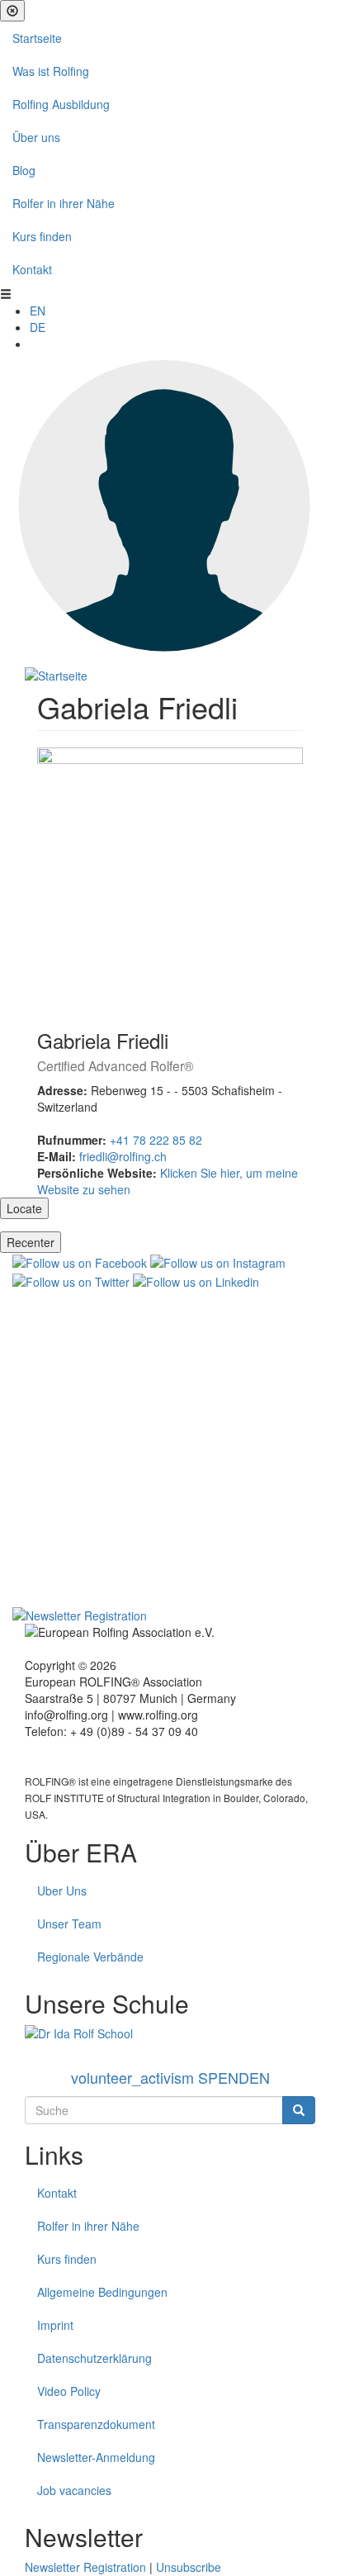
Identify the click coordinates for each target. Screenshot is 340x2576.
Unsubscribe (189, 2567)
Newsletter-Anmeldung (96, 2457)
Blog (24, 170)
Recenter (31, 1242)
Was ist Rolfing (51, 71)
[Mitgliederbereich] (170, 507)
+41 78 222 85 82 (156, 1140)
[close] (12, 11)
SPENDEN (170, 2077)
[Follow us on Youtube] (170, 1445)
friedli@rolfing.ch (123, 1156)
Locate (24, 1208)
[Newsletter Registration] (80, 1614)
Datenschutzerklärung (94, 2358)
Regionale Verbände (90, 1957)
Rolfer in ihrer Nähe (64, 203)
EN (38, 311)
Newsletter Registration (85, 2567)
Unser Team (69, 1924)
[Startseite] (56, 674)
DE (38, 327)
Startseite (37, 38)
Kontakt (32, 269)
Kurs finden (42, 236)
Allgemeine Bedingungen (102, 2292)
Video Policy (69, 2391)
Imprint (55, 2325)
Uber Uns (62, 1890)
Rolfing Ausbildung (61, 104)
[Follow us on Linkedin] (196, 1279)
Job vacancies (74, 2490)
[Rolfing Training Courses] (170, 2033)
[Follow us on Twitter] (71, 1279)
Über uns (36, 137)
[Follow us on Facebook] (80, 1261)
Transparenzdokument (96, 2424)
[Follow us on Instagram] (218, 1261)
